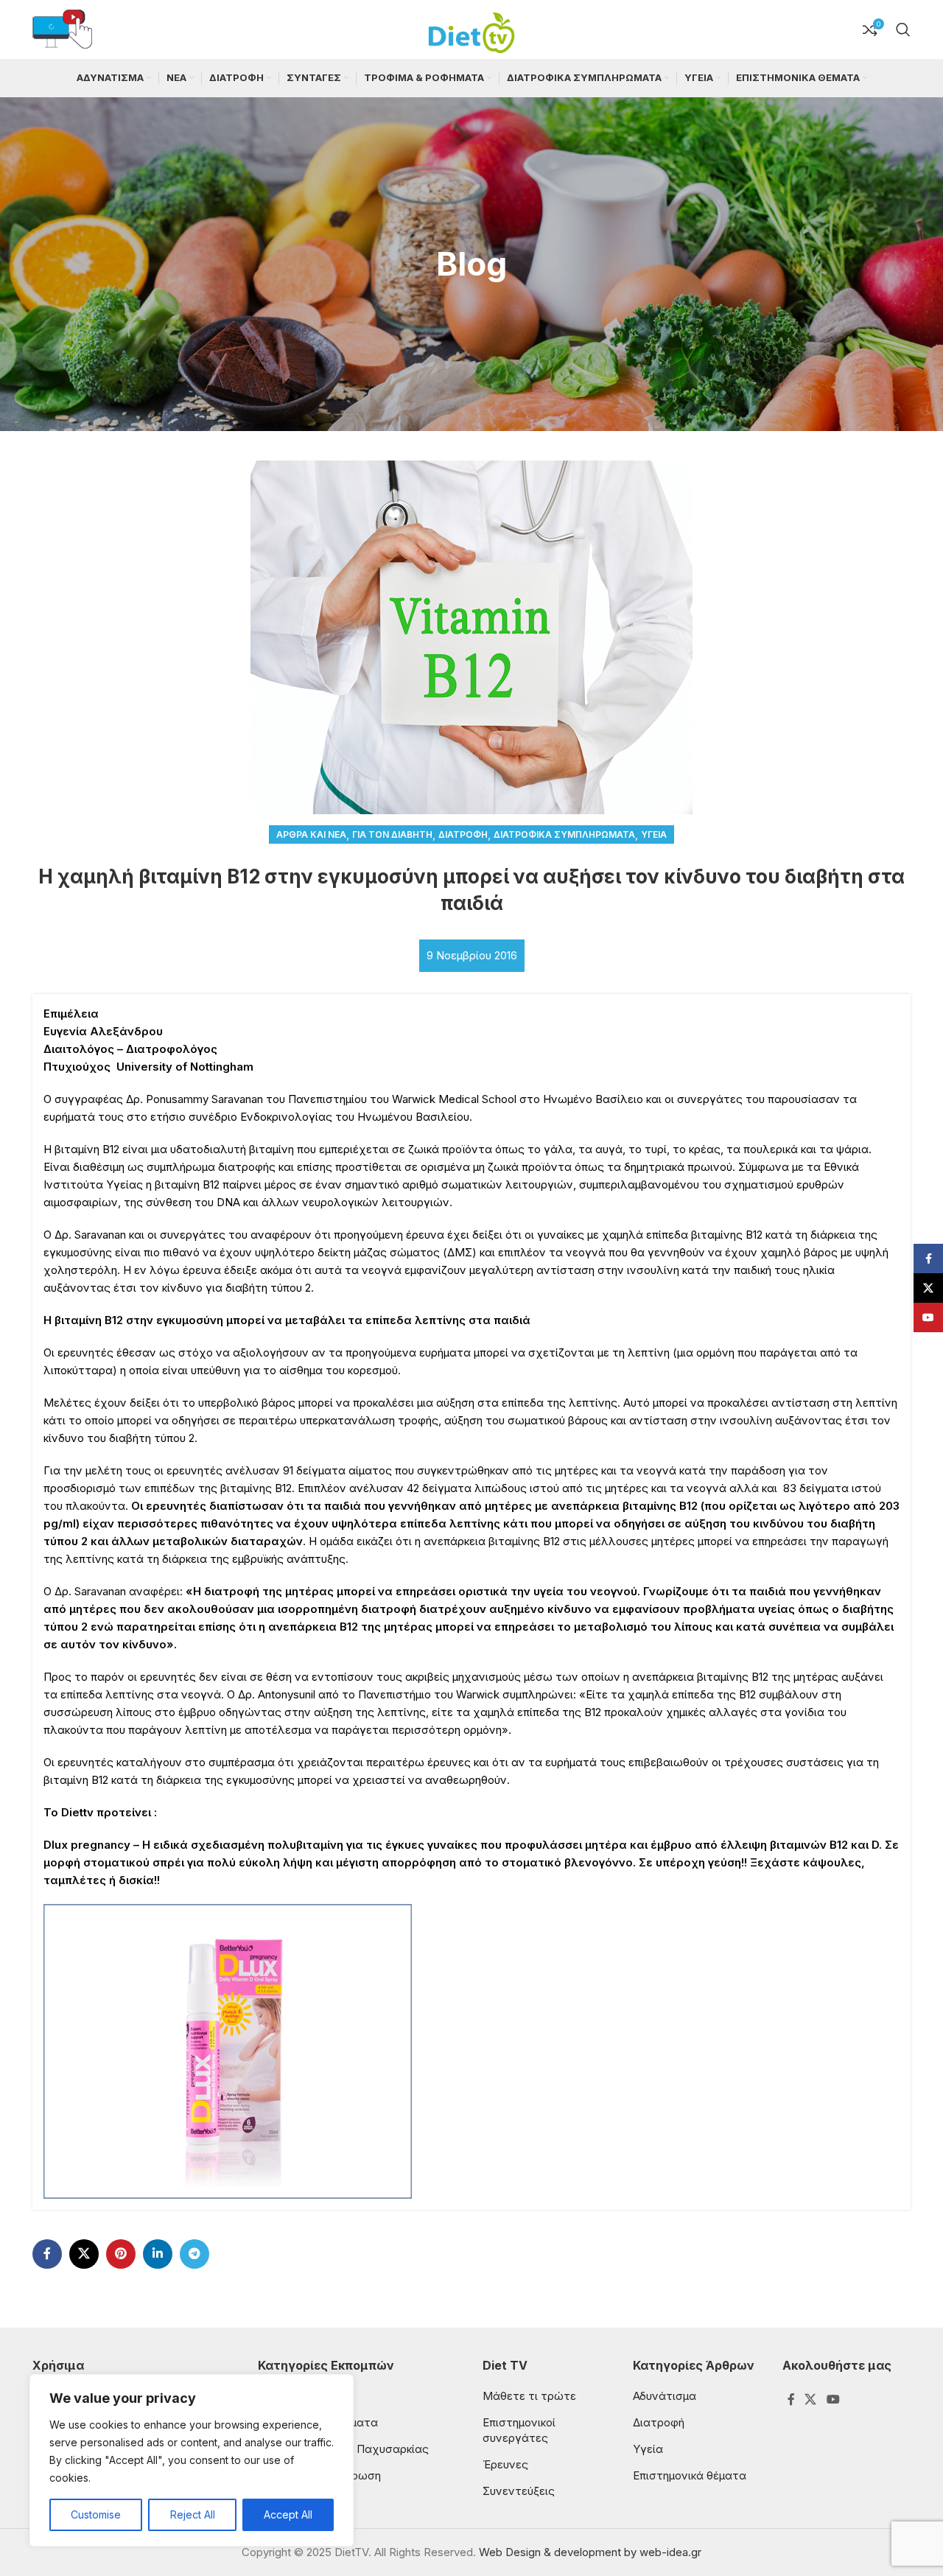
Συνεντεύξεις (519, 2491)
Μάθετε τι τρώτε (529, 2396)
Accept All (288, 2514)
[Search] (903, 29)
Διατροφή (463, 834)
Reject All (193, 2514)
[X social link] (84, 2254)
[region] (192, 2460)
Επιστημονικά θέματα (690, 2475)
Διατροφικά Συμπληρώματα (564, 834)
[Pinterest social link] (121, 2254)
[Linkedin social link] (158, 2254)
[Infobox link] (62, 30)
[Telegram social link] (194, 2254)
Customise (96, 2514)
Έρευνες (505, 2464)
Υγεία (654, 834)
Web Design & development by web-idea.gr (590, 2552)
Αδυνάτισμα (665, 2396)
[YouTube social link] (833, 2399)
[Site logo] (471, 28)
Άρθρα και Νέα (311, 834)
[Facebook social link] (47, 2254)
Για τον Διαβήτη (392, 834)
